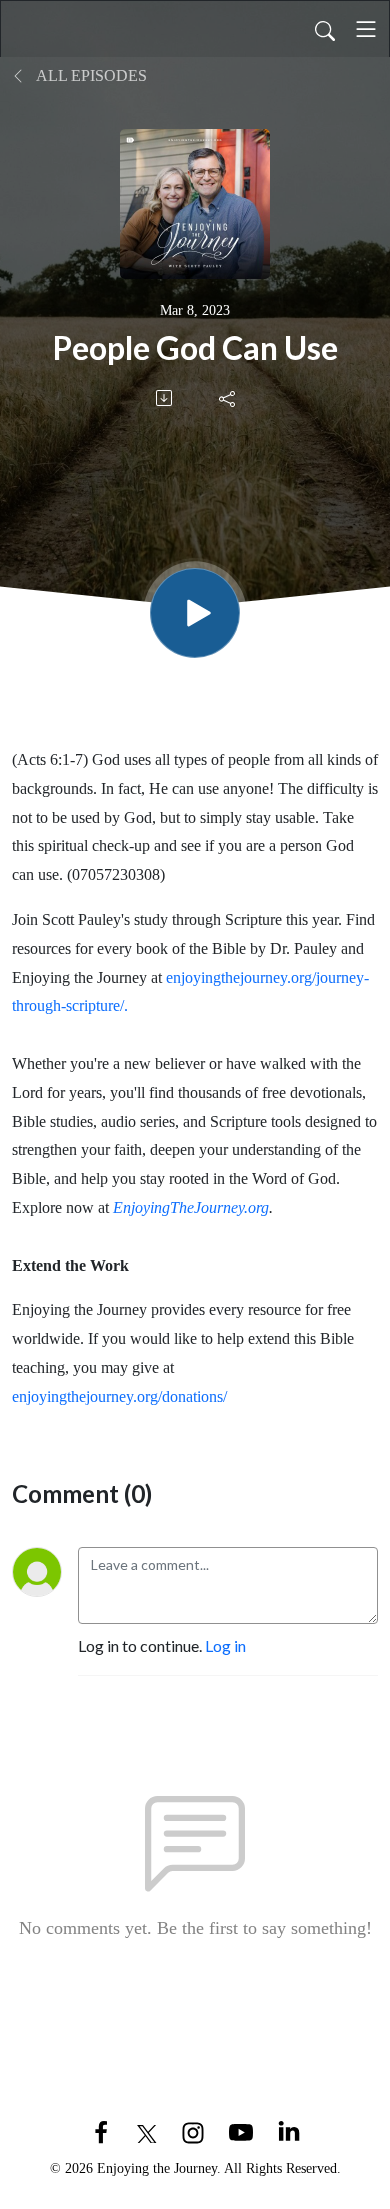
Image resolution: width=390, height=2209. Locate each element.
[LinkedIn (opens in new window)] (289, 2130)
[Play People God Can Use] (195, 613)
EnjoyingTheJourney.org (191, 1207)
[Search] (325, 29)
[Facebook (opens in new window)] (101, 2130)
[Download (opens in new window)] (165, 398)
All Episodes (90, 75)
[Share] (228, 398)
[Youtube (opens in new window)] (241, 2130)
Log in (225, 1645)
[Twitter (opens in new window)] (147, 2130)
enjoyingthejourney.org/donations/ (119, 1396)
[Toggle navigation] (366, 29)
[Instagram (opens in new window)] (193, 2130)
